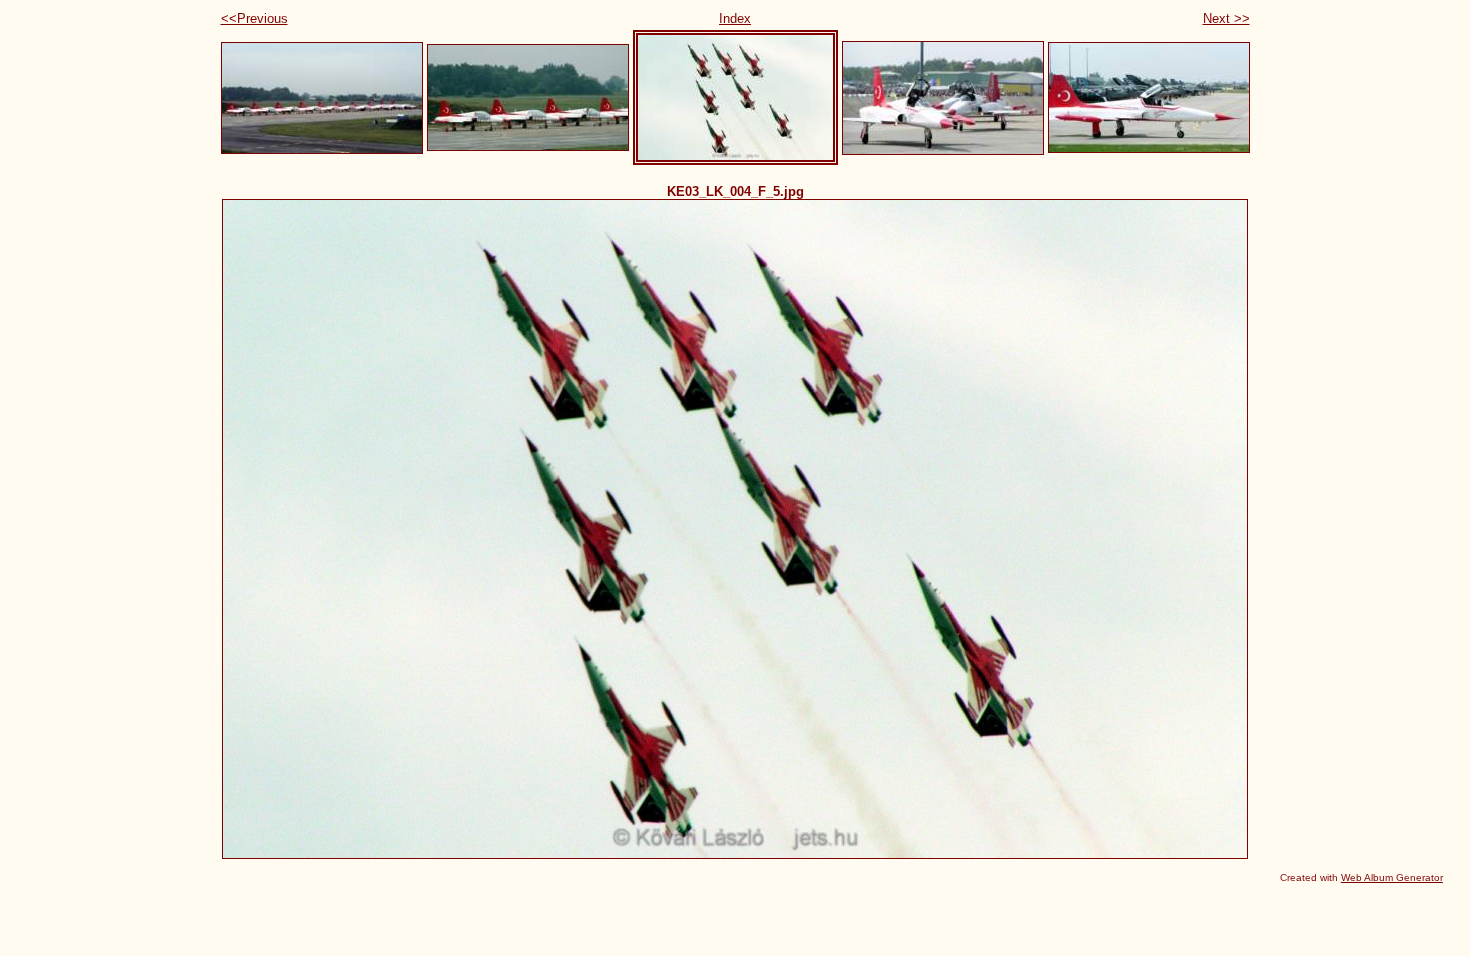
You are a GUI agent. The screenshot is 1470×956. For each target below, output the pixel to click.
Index (735, 18)
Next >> (1226, 18)
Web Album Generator (1392, 877)
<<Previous (254, 18)
